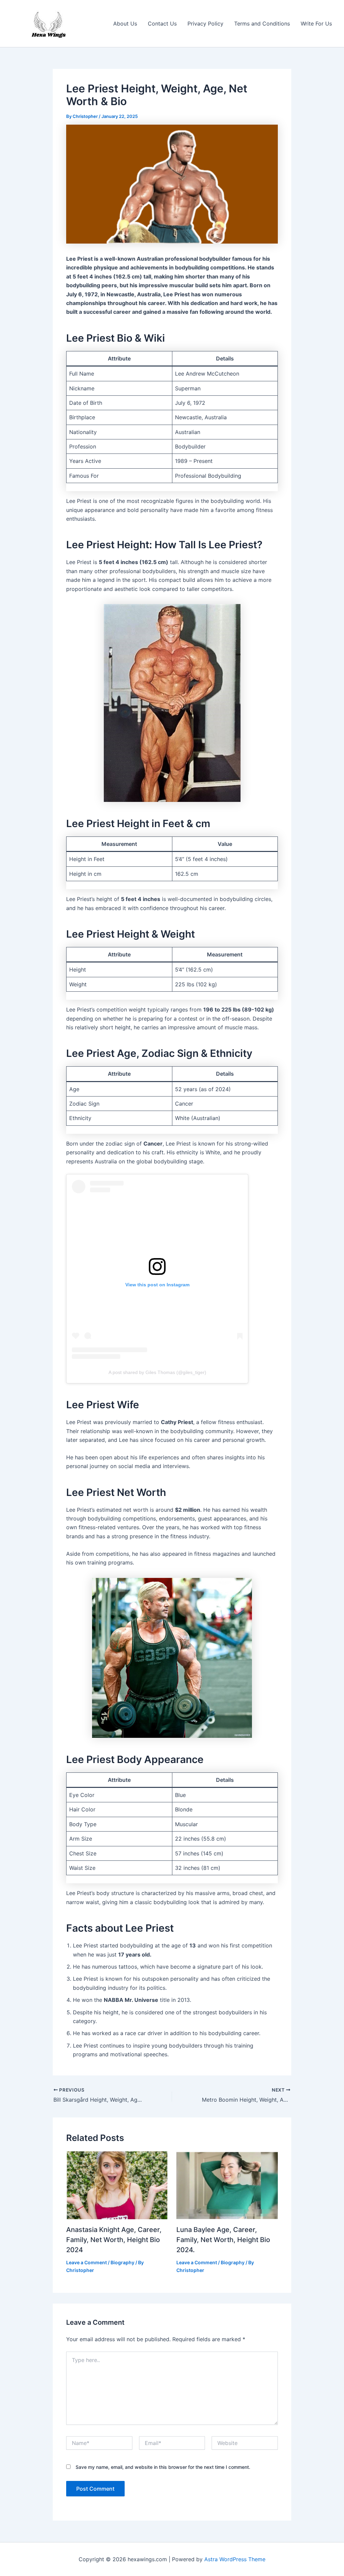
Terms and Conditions (262, 24)
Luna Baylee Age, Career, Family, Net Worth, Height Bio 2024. (223, 2240)
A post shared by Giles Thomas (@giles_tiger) (157, 1372)
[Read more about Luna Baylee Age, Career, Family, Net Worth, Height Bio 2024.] (227, 2185)
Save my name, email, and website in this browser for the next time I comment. (163, 2467)
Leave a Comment (87, 2262)
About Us (125, 24)
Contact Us (162, 24)
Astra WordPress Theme (235, 2559)
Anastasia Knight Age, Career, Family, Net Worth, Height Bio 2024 (114, 2240)
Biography (122, 2262)
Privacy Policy (205, 24)
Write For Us (316, 24)
